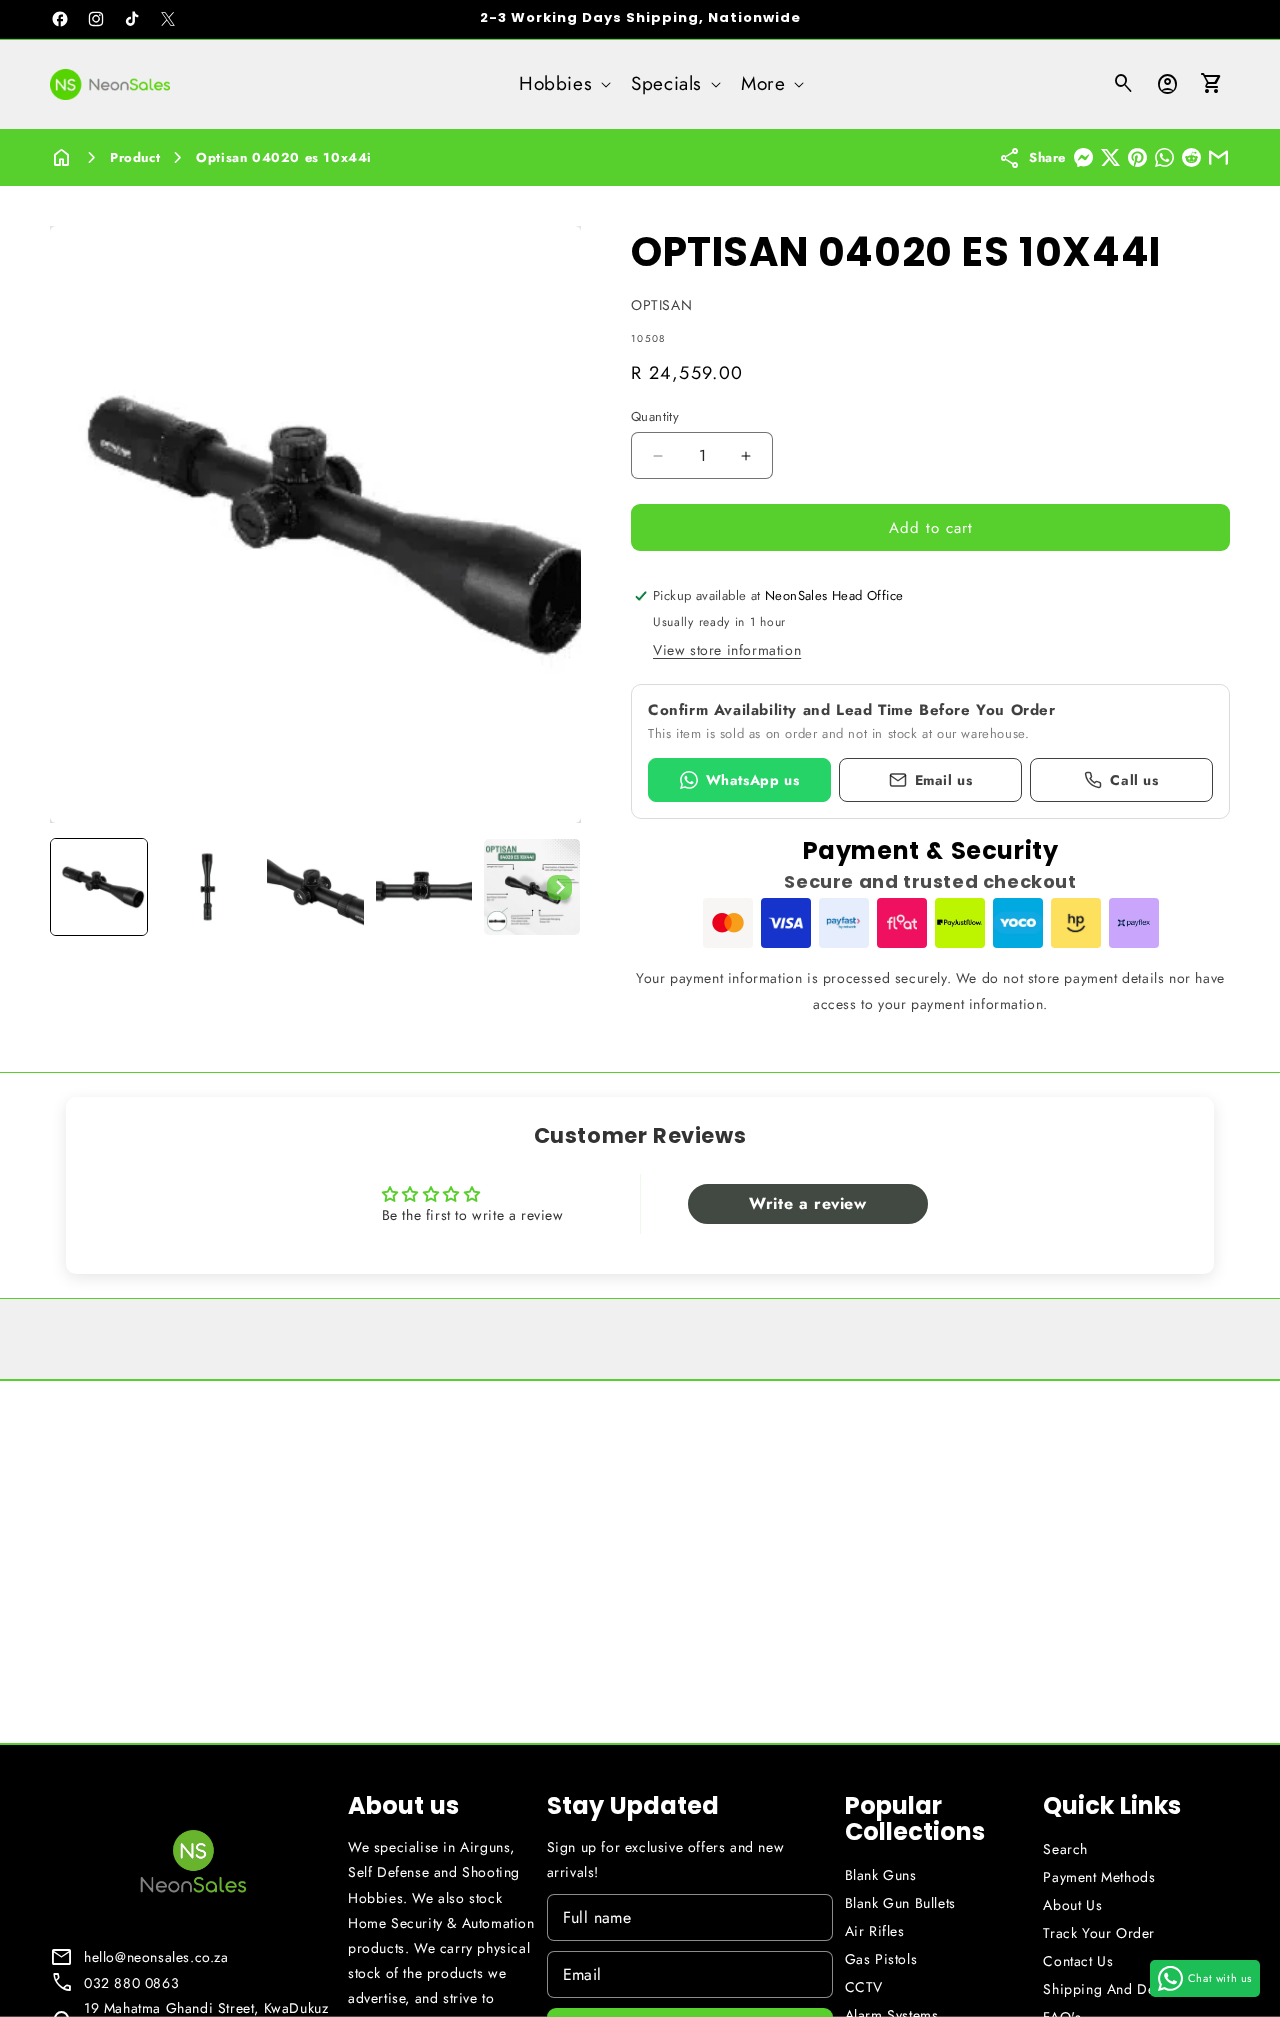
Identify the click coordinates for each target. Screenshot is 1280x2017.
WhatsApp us (753, 780)
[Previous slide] (72, 887)
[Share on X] (1110, 157)
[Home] (62, 157)
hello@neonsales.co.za (156, 1957)
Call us (1134, 780)
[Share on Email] (1218, 157)
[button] (563, 84)
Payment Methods (1099, 1877)
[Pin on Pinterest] (1137, 157)
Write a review (807, 1203)
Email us (944, 780)
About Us (1072, 1905)
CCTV (864, 1987)
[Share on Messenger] (1083, 157)
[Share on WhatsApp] (1164, 157)
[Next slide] (559, 887)
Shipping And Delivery (1116, 1989)
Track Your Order (1099, 1933)
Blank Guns (881, 1875)
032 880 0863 (131, 1983)
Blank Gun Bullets (900, 1903)
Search (1065, 1849)
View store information (727, 650)
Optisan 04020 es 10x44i (284, 157)
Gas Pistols (881, 1959)
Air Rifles (875, 1931)
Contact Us (1078, 1961)
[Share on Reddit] (1191, 157)
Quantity (655, 416)
